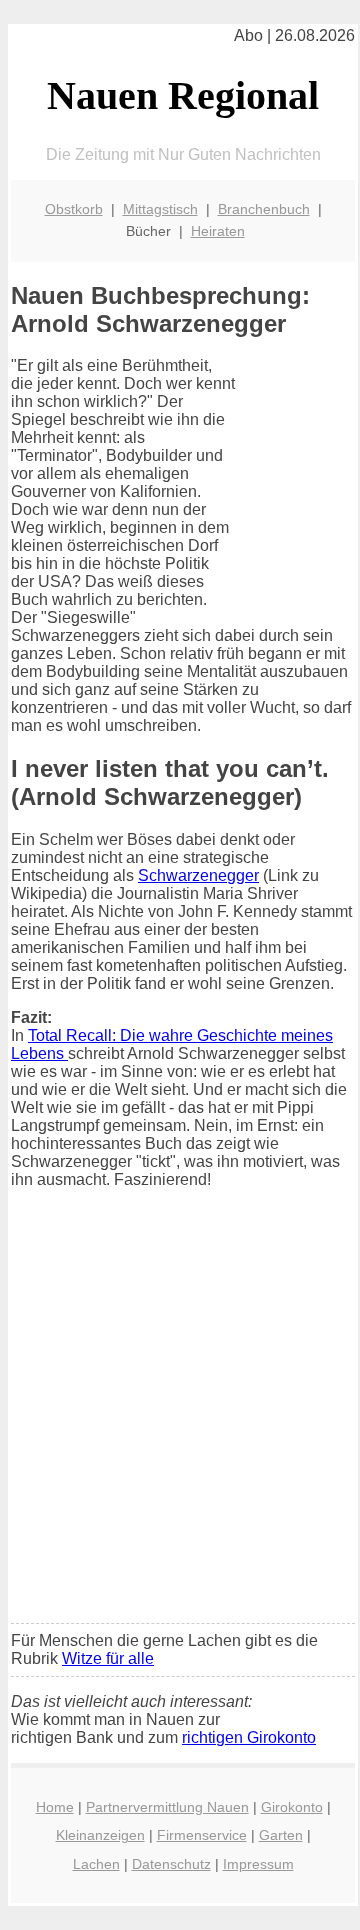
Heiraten (218, 231)
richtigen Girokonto (249, 1737)
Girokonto (292, 1807)
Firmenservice (202, 1835)
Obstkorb (74, 209)
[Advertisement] (180, 1419)
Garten (281, 1835)
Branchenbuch (264, 209)
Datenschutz (171, 1864)
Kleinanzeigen (100, 1835)
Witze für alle (108, 1658)
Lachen (96, 1864)
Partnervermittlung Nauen (167, 1807)
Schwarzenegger (198, 875)
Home (55, 1807)
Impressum (258, 1864)
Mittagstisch (160, 209)
